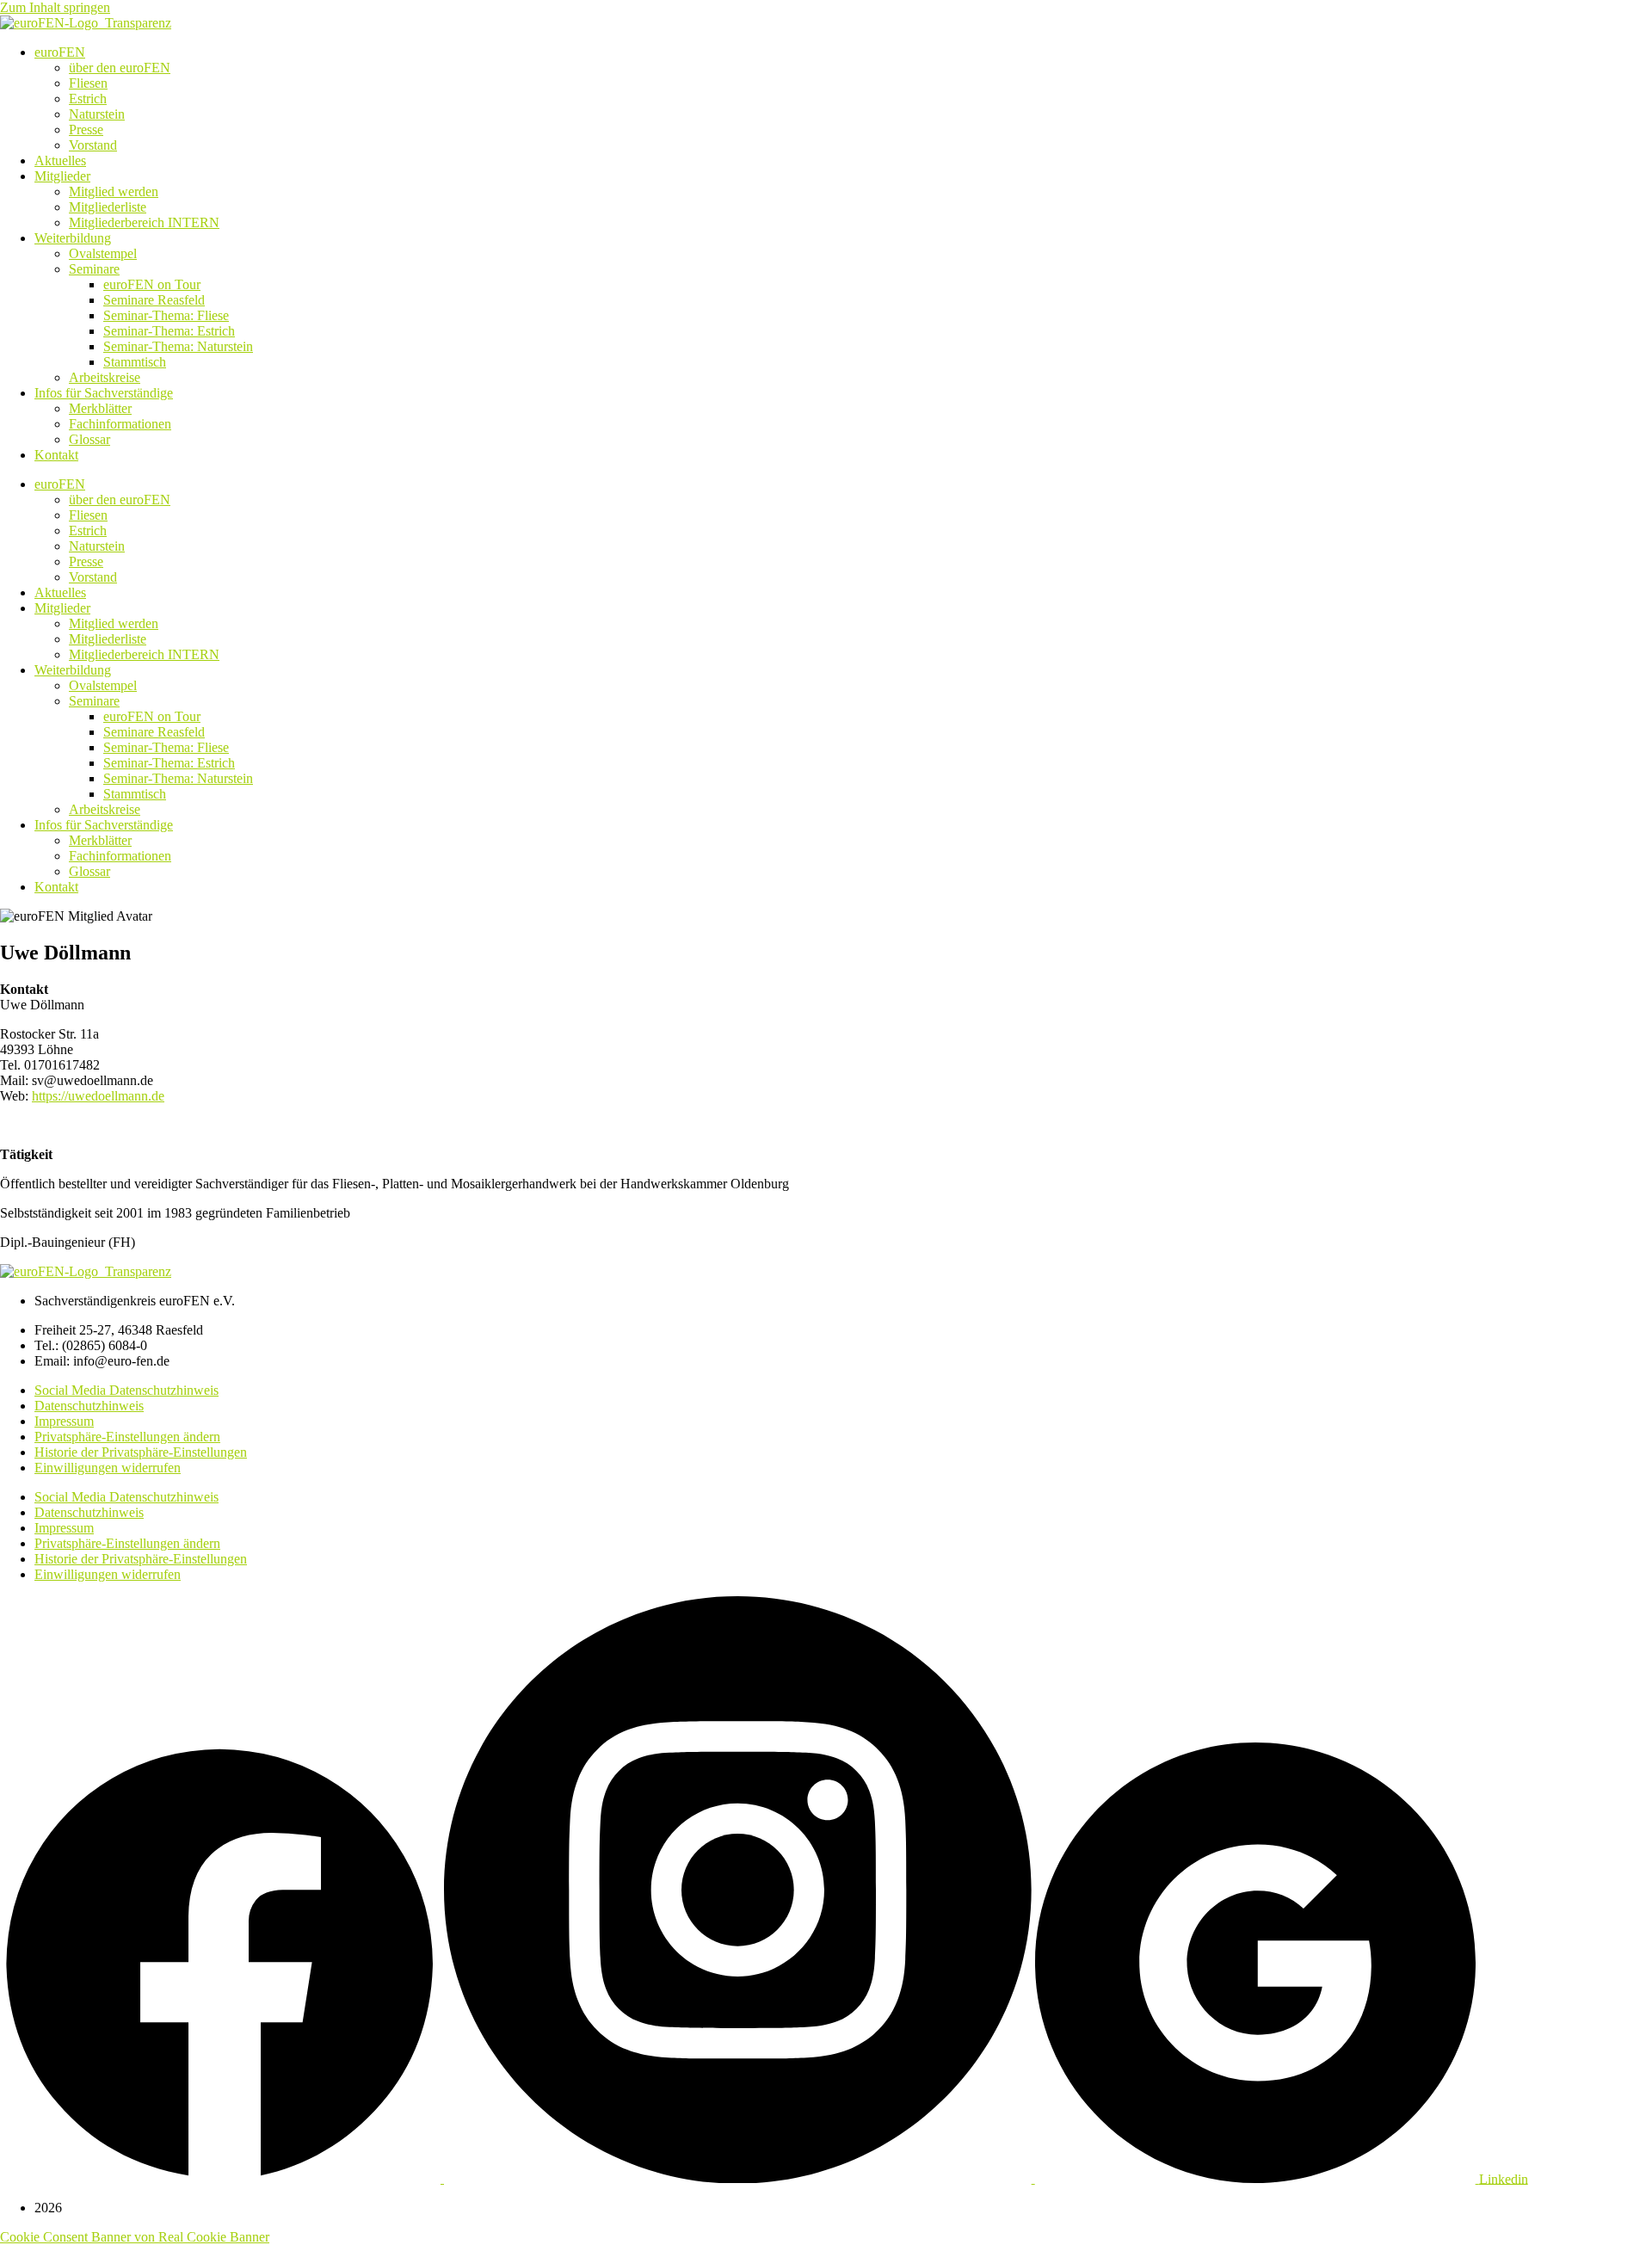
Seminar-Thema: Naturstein (178, 346)
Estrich (88, 99)
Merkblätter (100, 408)
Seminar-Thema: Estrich (169, 331)
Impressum (64, 1421)
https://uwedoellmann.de (98, 1096)
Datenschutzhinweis (89, 1406)
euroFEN (60, 52)
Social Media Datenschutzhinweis (126, 1390)
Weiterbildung (73, 238)
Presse (86, 130)
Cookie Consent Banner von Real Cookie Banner (135, 2237)
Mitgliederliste (108, 207)
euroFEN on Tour (152, 284)
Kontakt (56, 455)
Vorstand (93, 145)
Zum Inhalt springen (55, 7)
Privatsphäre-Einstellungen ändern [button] (127, 1437)
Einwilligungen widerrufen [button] (108, 1468)
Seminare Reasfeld (154, 300)
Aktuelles (60, 160)
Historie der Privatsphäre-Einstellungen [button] (141, 1452)
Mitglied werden (114, 191)
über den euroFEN (120, 68)
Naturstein (97, 114)
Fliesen (88, 83)
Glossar (89, 439)
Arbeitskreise (105, 377)
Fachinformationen (120, 424)
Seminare (94, 269)
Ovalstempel (103, 253)
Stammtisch (135, 362)
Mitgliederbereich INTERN (144, 222)
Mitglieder (62, 176)
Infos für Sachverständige (104, 393)
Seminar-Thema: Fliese (166, 315)
